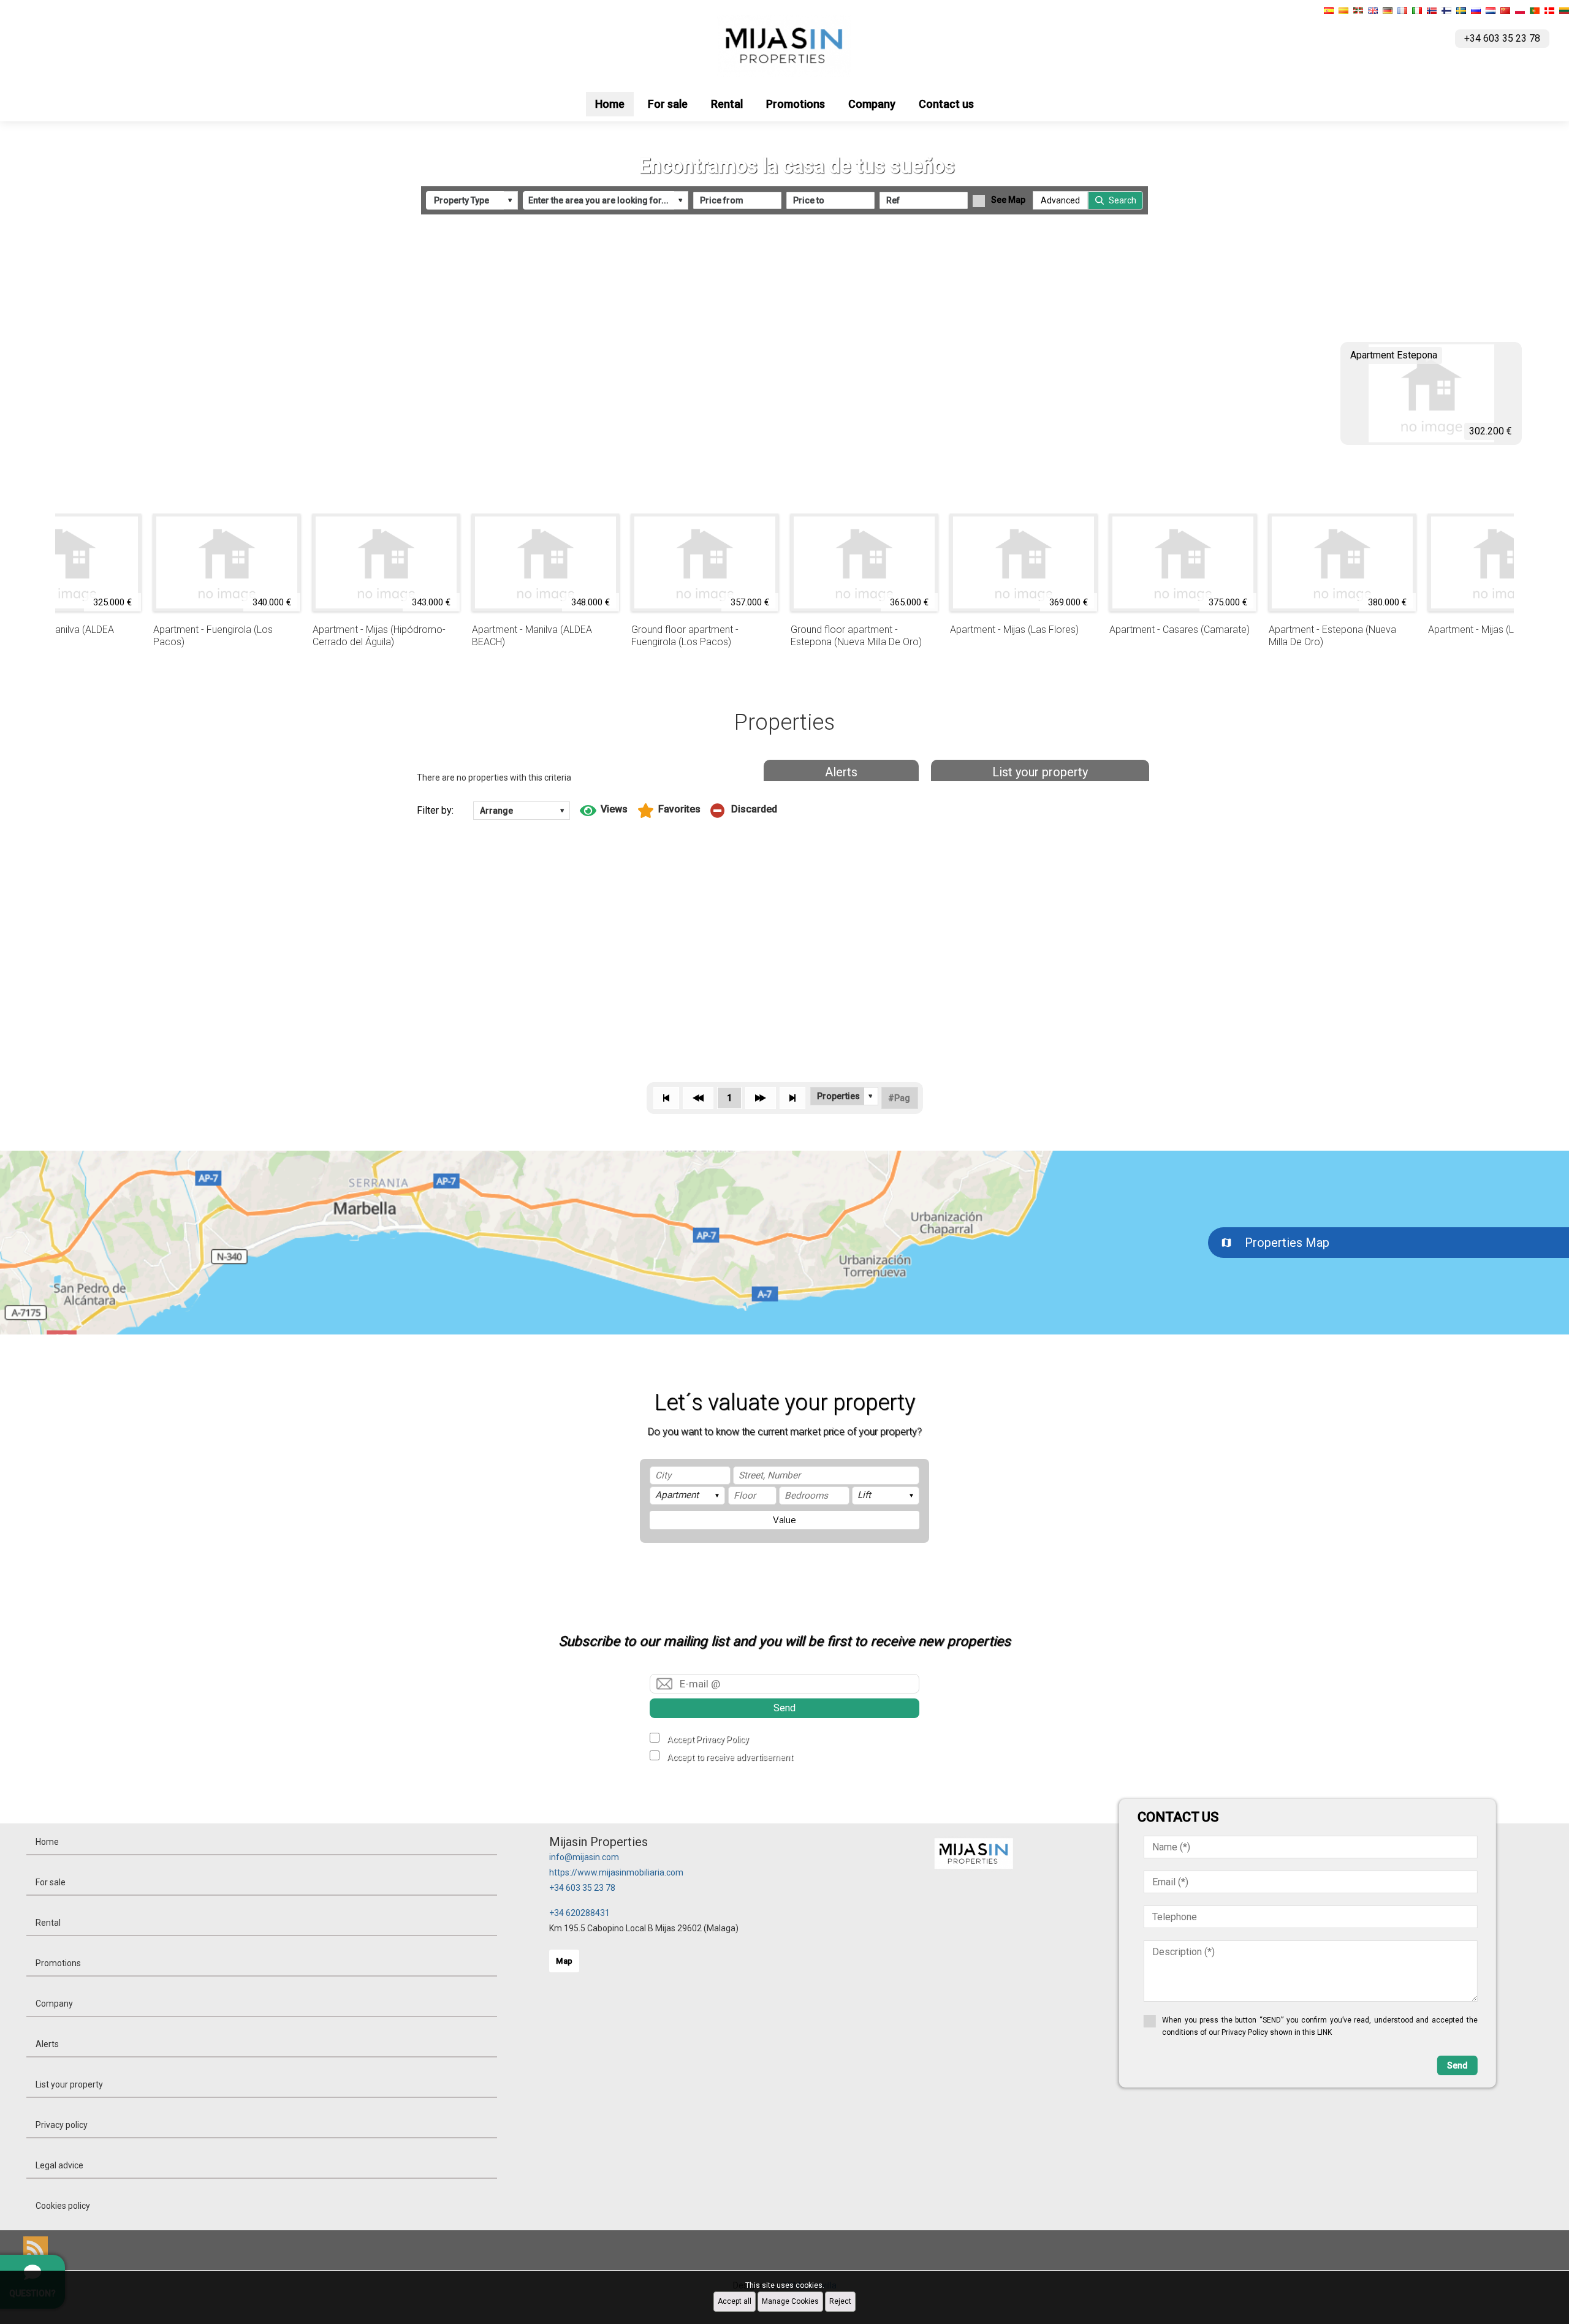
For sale (668, 104)
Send (784, 1708)
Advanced (1060, 200)
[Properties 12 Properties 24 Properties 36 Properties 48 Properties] (844, 1096)
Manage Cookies (790, 2301)
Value (784, 1520)
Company (872, 104)
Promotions (796, 104)
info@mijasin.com (584, 1857)
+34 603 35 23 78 (582, 1888)
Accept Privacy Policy (708, 1739)
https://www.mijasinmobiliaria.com (616, 1872)
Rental (727, 104)
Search (1123, 200)
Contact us (946, 104)
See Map (1008, 200)
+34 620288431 (579, 1913)
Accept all (735, 2301)
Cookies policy (63, 2206)
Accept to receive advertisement (730, 1757)
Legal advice (59, 2165)
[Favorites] (669, 811)
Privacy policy (62, 2125)
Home (610, 104)
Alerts (841, 772)
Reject (840, 2301)
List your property (1040, 772)
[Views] (604, 811)
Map (564, 1961)
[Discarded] (744, 811)
